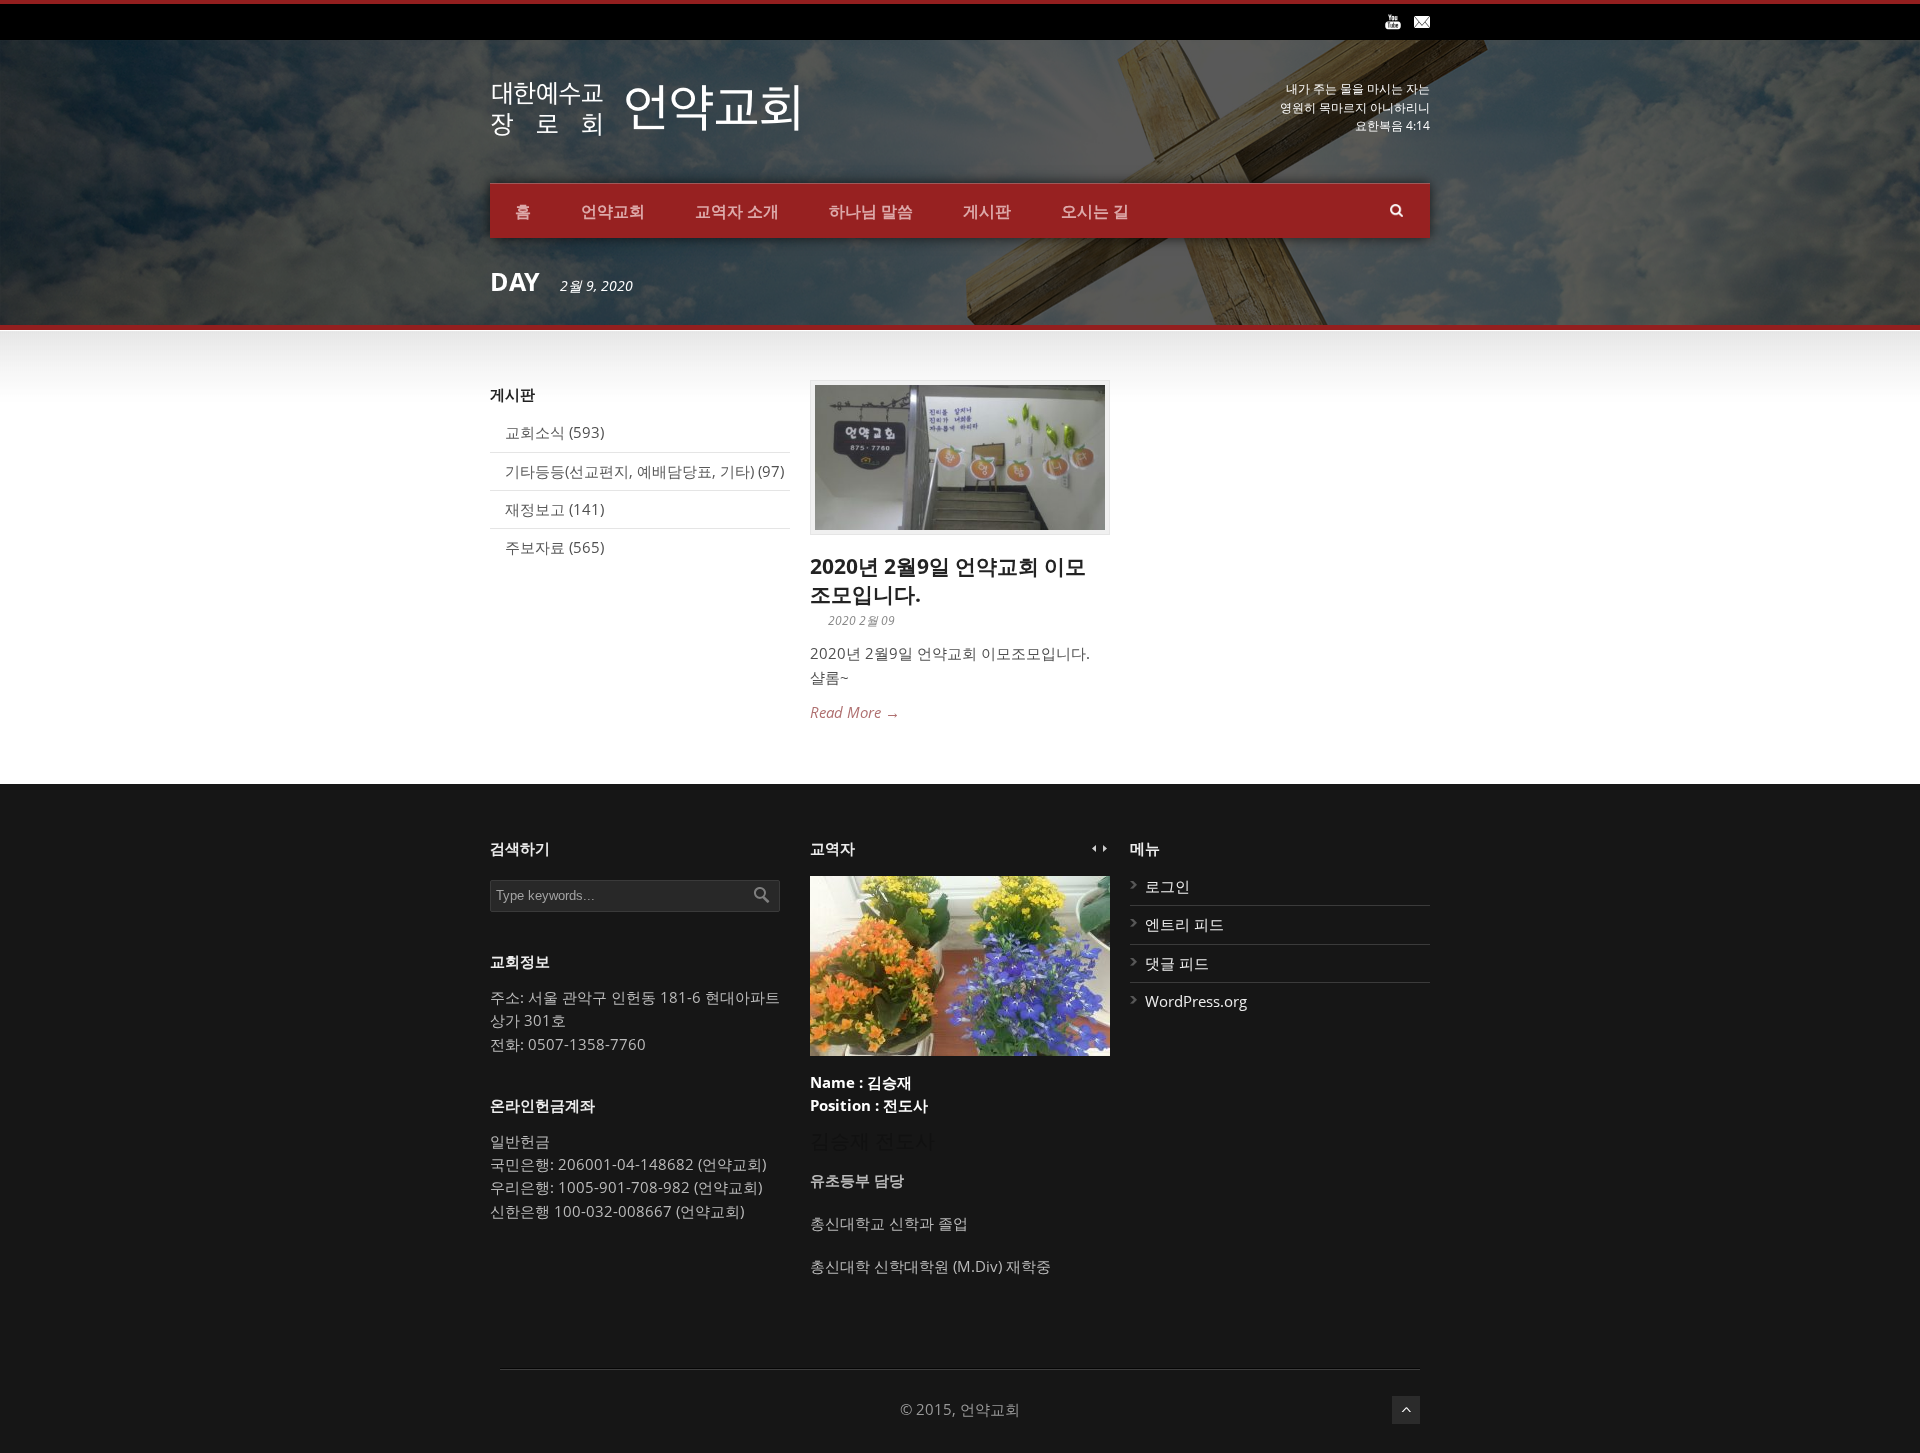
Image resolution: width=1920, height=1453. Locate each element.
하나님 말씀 (871, 211)
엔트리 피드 (1184, 924)
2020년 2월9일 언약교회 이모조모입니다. (948, 579)
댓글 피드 (1177, 963)
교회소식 (535, 432)
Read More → (855, 712)
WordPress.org (1196, 1001)
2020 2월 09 (861, 620)
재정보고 (535, 509)
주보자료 (535, 547)
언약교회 (613, 211)
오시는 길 (1095, 211)
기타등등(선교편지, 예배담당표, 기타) (629, 471)
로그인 (1167, 886)
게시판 (987, 211)
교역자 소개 (737, 211)
